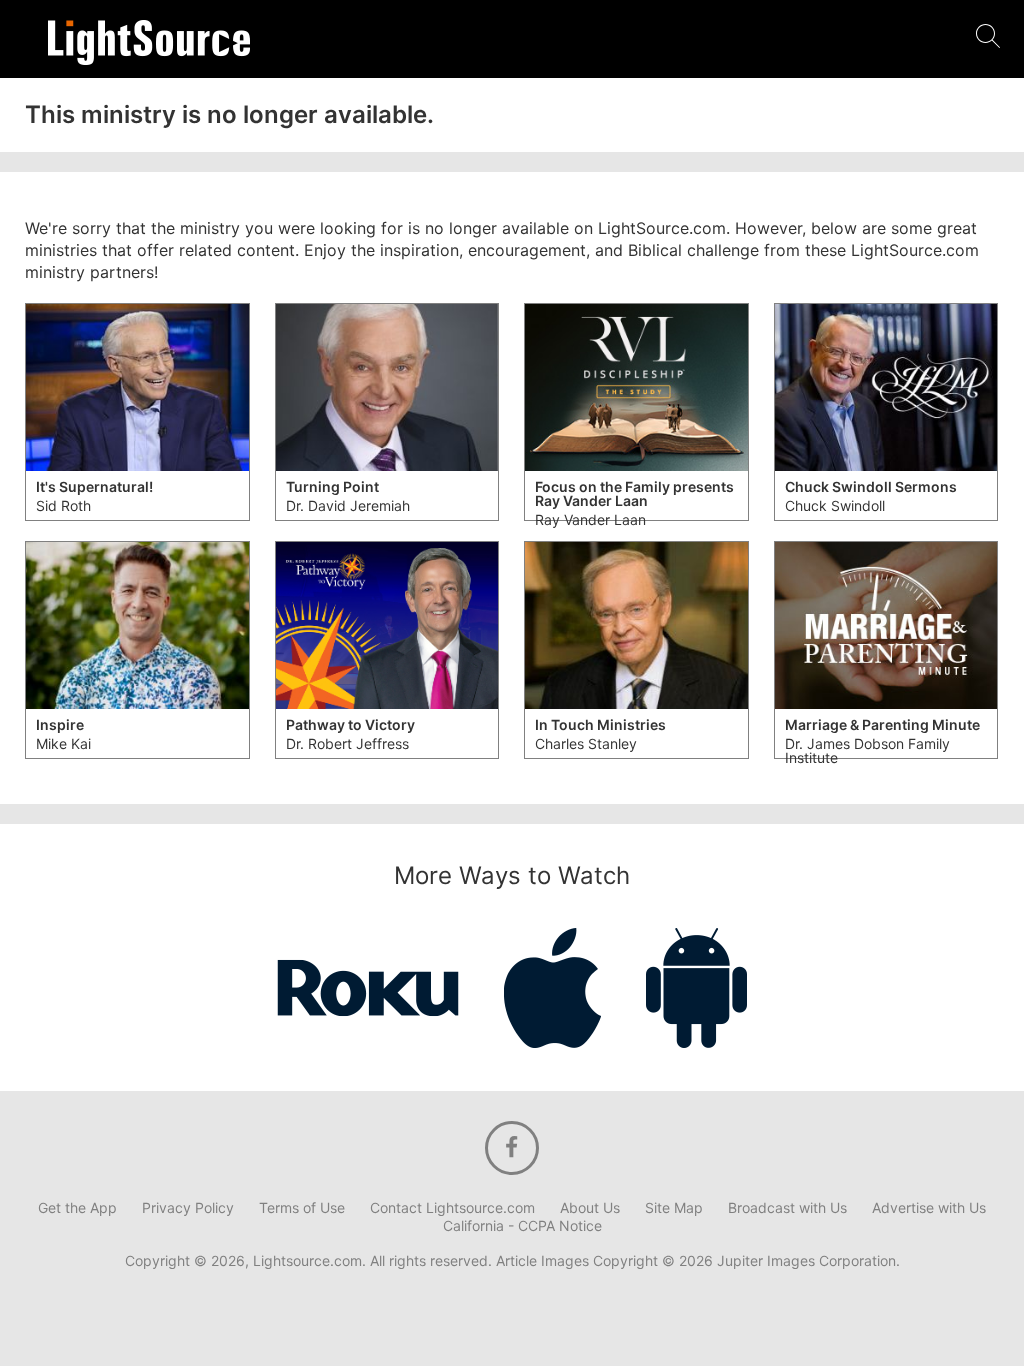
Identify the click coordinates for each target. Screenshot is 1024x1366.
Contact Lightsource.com (452, 1208)
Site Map (674, 1208)
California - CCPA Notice (522, 1226)
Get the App (77, 1208)
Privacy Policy (188, 1208)
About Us (590, 1208)
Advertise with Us (929, 1208)
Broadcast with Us (787, 1208)
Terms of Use (302, 1208)
